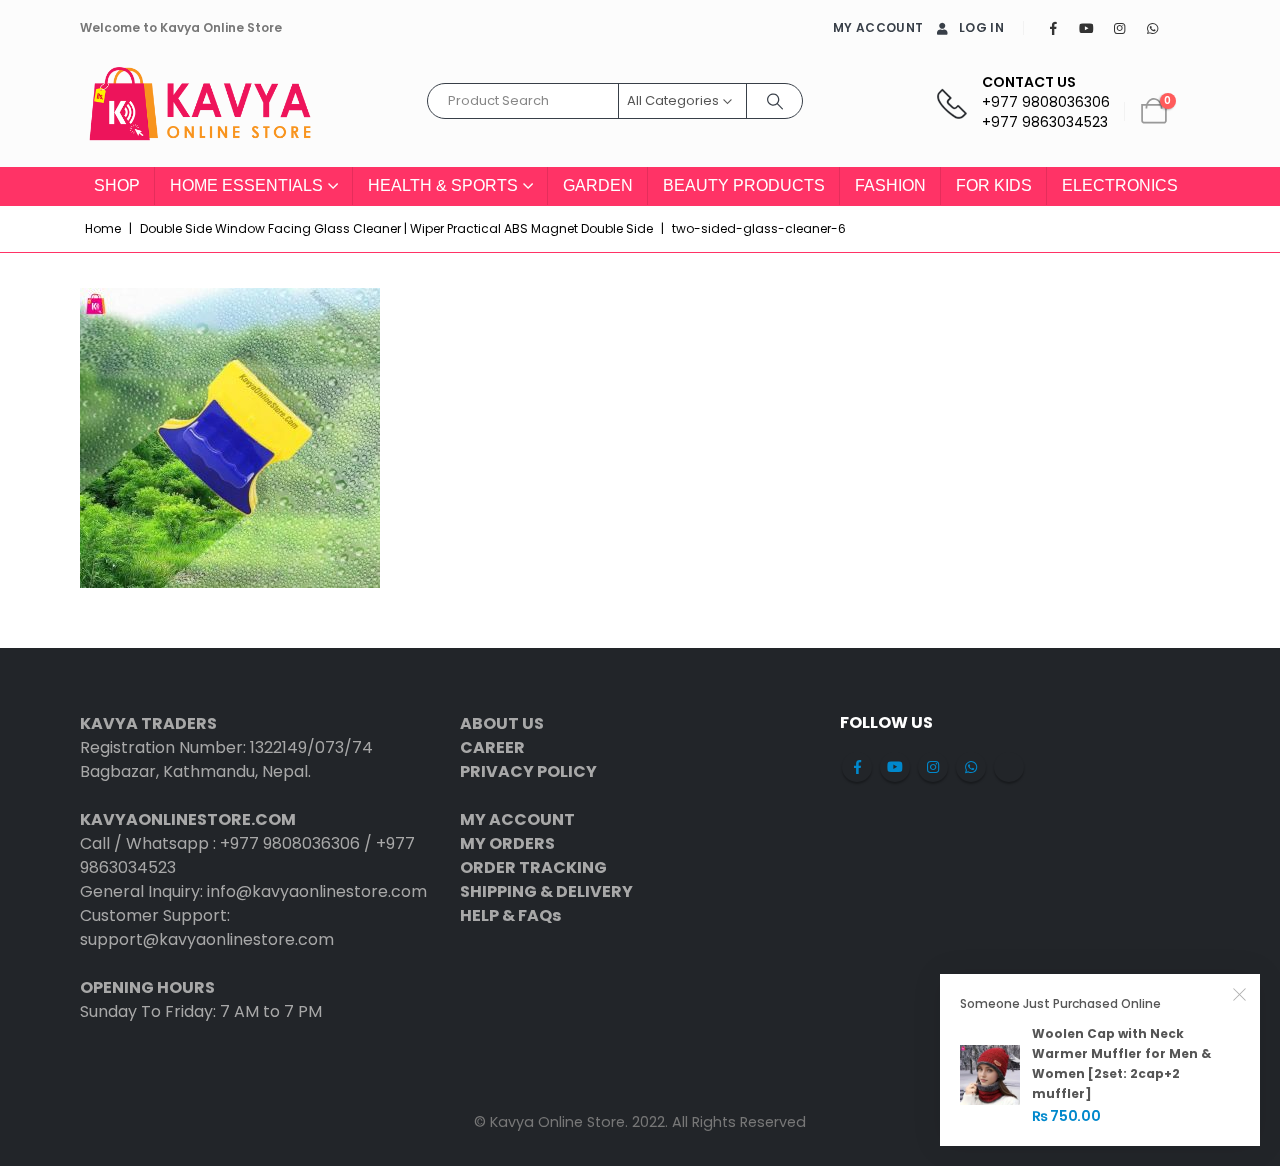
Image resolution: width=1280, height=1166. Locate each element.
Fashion (890, 185)
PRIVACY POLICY (528, 771)
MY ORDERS (507, 843)
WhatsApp (971, 767)
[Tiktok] (1185, 28)
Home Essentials (246, 185)
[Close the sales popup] (1240, 994)
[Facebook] (1053, 28)
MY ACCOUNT (878, 27)
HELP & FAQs (510, 915)
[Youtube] (1086, 28)
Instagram (933, 767)
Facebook (857, 767)
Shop (117, 185)
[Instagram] (1119, 28)
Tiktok (1009, 767)
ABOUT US (502, 723)
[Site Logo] (200, 111)
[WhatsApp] (1152, 28)
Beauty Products (744, 185)
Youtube (895, 767)
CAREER (492, 747)
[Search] (775, 101)
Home (103, 228)
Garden (598, 185)
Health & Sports (443, 185)
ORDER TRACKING (533, 867)
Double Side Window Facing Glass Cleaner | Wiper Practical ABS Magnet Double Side (396, 228)
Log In (981, 27)
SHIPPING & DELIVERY (546, 891)
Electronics (1120, 185)
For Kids (994, 185)
